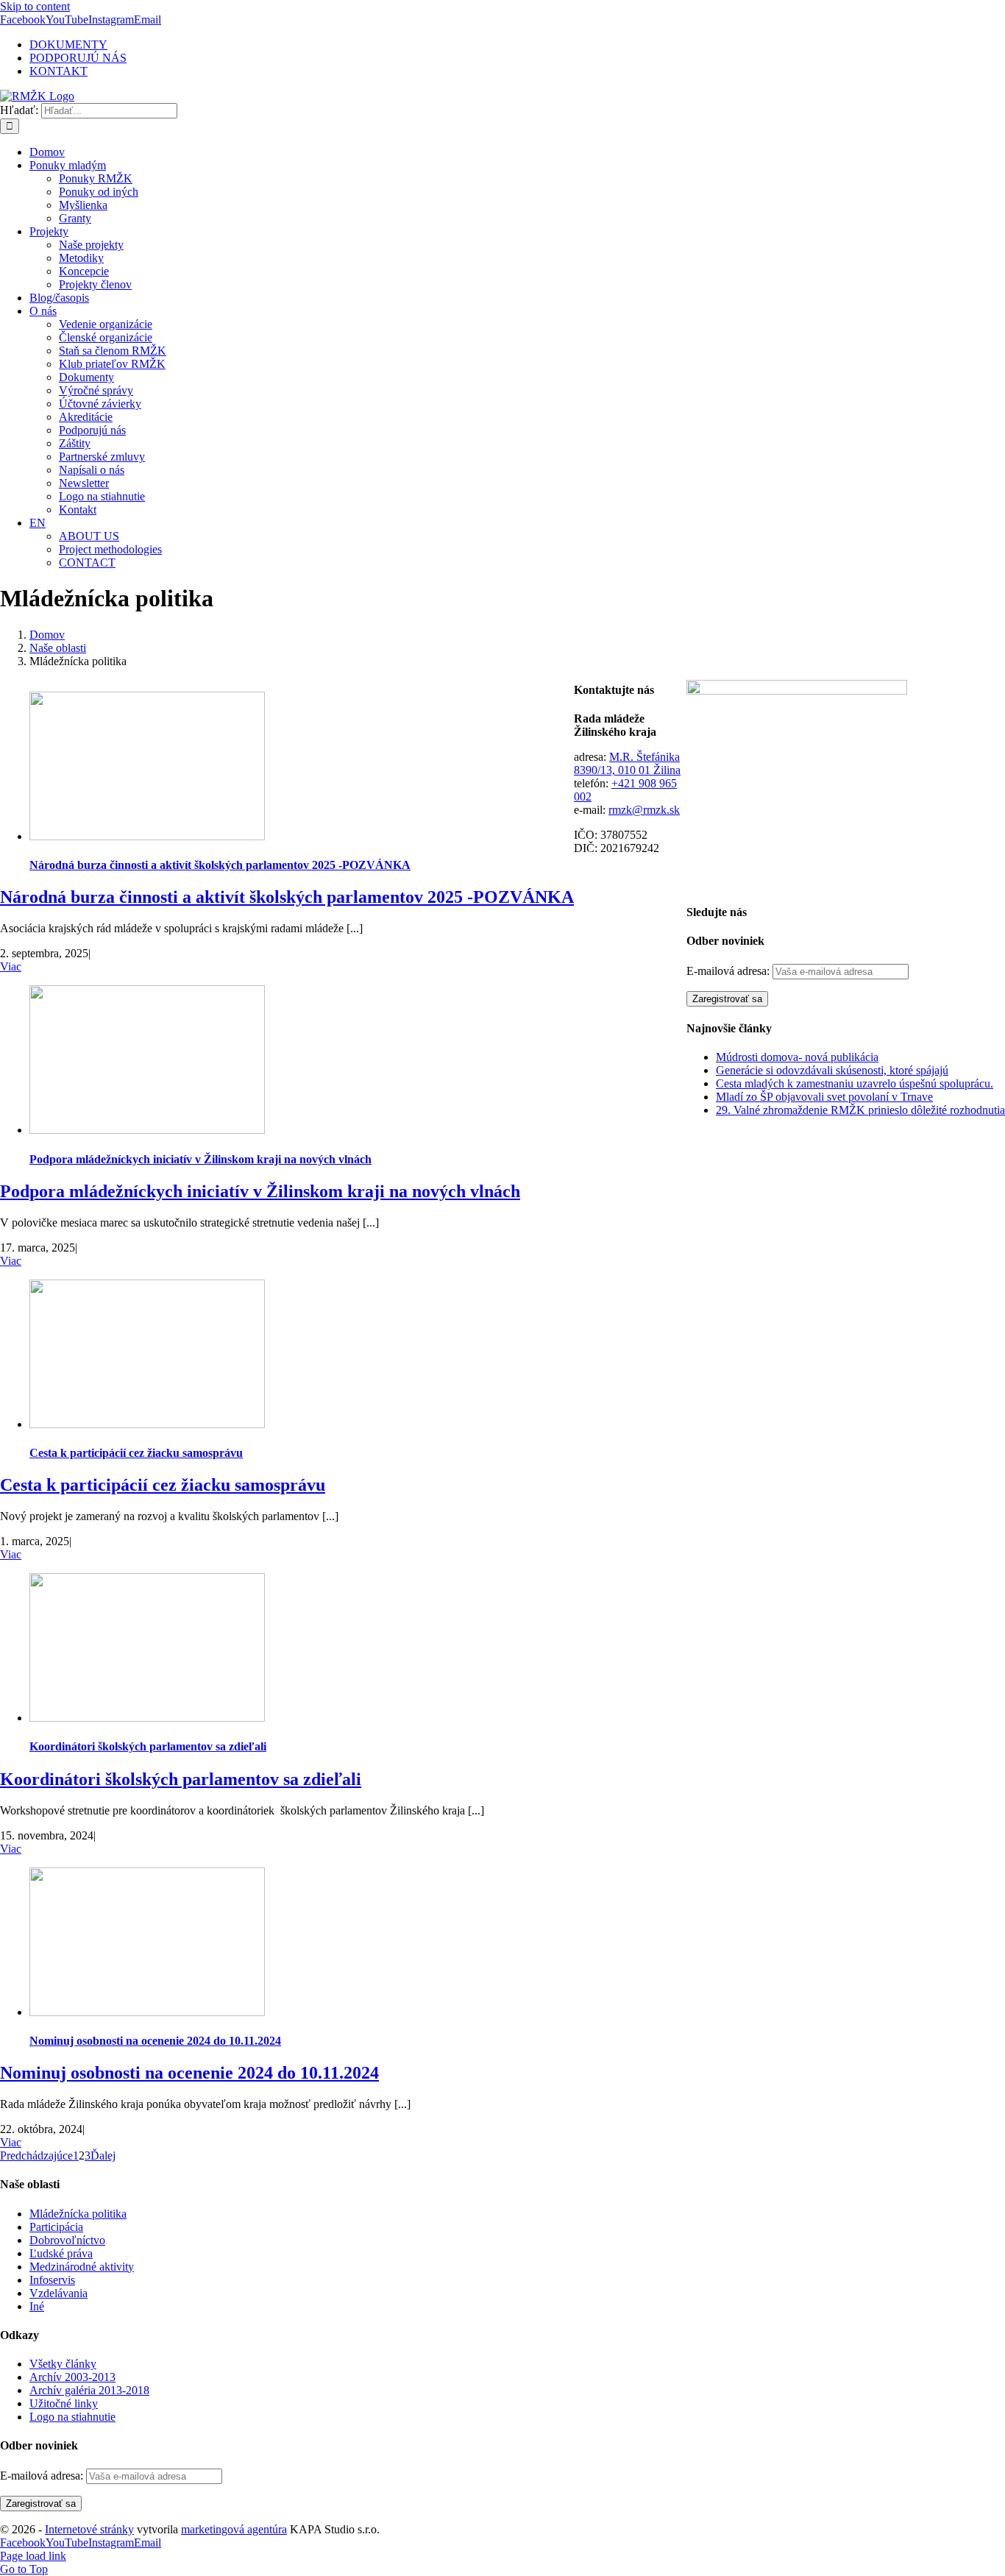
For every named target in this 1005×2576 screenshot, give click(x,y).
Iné (37, 2306)
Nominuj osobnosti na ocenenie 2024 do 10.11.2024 (155, 2041)
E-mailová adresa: (729, 971)
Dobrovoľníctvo (67, 2240)
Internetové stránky (89, 2529)
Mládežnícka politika (78, 2214)
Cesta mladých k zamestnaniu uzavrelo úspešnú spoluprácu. (855, 1083)
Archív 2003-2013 (72, 2377)
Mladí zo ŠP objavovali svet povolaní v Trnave (824, 1097)
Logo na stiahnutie (72, 2417)
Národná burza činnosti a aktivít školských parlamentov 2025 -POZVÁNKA (220, 865)
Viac (11, 966)
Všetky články (63, 2364)
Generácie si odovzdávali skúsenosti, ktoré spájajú (832, 1070)
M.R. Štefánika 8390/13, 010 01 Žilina (627, 763)
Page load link (33, 2556)
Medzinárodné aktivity (82, 2267)
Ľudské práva (61, 2253)
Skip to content (35, 6)
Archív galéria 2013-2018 (89, 2390)
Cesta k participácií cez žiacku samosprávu (136, 1453)
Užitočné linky (64, 2403)
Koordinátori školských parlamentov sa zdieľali (148, 1746)
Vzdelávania (58, 2293)
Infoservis (52, 2280)
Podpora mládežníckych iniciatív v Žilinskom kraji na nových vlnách (200, 1159)
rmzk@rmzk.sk (644, 810)
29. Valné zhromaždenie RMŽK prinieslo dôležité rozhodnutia (860, 1110)
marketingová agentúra (234, 2529)
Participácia (56, 2227)
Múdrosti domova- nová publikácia (797, 1057)
